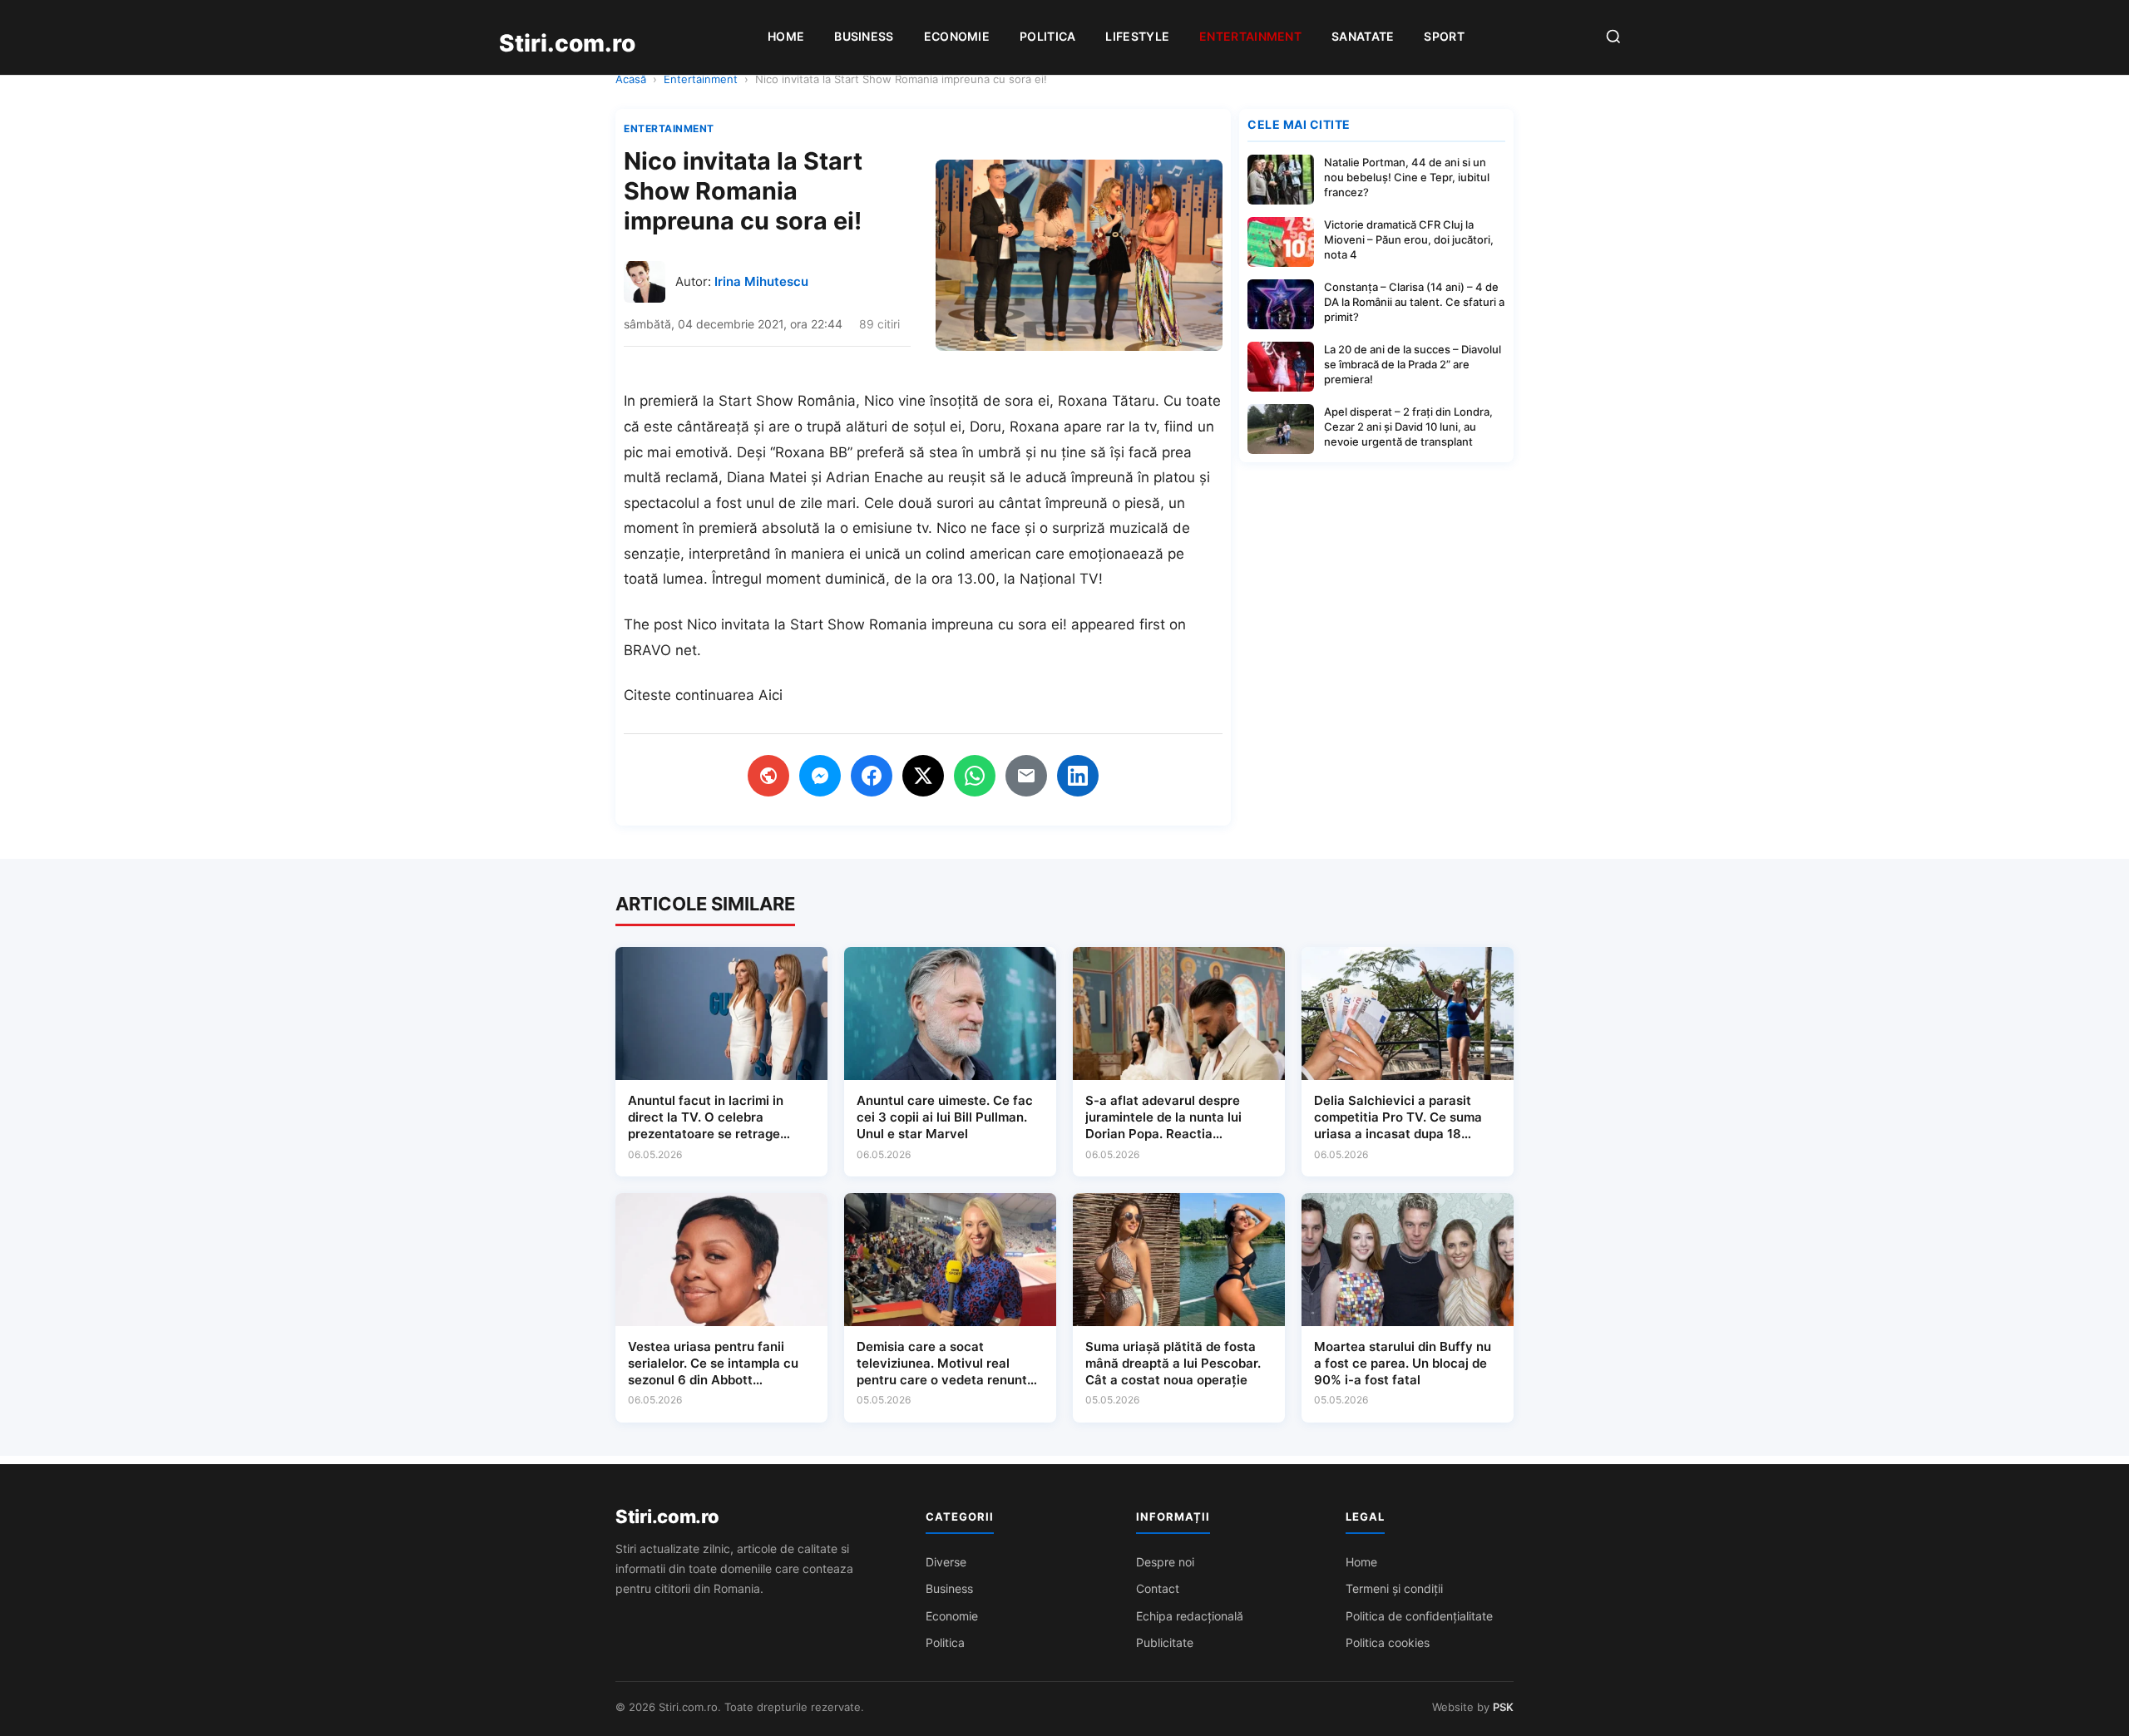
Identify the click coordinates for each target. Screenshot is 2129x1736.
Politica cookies (1388, 1642)
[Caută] (1613, 38)
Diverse (946, 1562)
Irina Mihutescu (761, 281)
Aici (771, 695)
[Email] (1026, 776)
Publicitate (1165, 1642)
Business (864, 36)
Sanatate (1363, 36)
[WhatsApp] (975, 776)
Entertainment (1250, 36)
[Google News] (768, 776)
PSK (1503, 1707)
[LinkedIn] (1078, 776)
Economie (957, 36)
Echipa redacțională (1190, 1616)
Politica (1047, 36)
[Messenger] (820, 776)
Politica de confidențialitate (1419, 1616)
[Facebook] (872, 776)
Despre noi (1165, 1562)
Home (786, 36)
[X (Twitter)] (923, 776)
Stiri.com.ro (667, 1517)
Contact (1158, 1588)
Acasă (631, 79)
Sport (1444, 36)
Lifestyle (1137, 36)
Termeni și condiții (1394, 1588)
